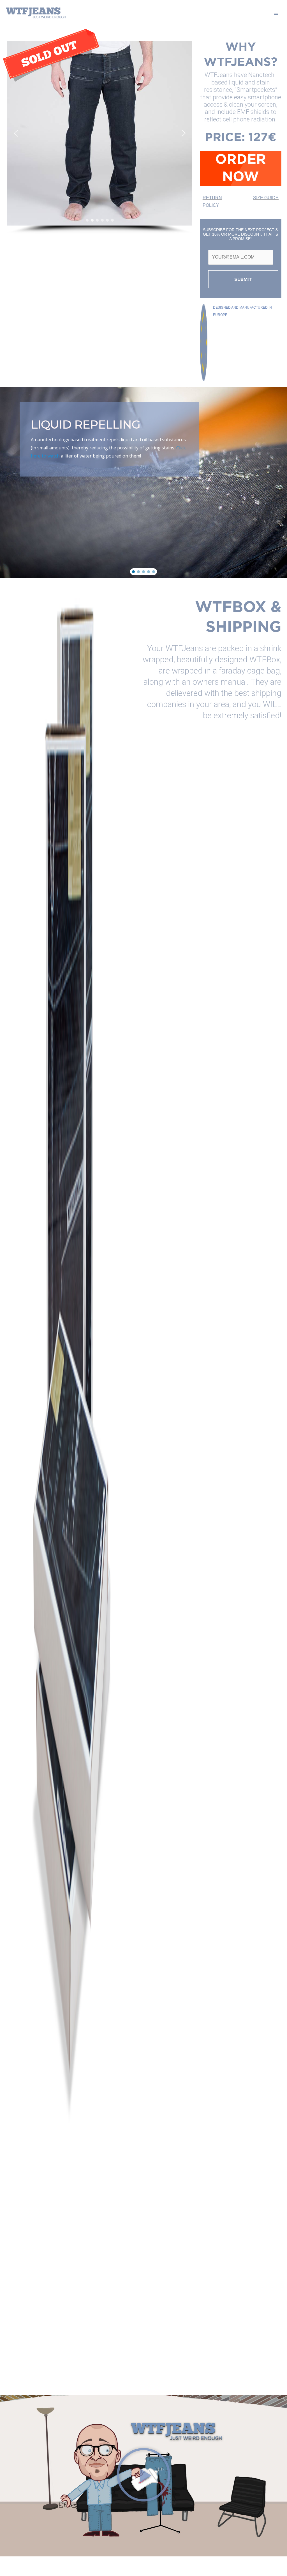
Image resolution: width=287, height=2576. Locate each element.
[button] (16, 133)
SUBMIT (243, 279)
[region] (100, 137)
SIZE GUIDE (266, 198)
